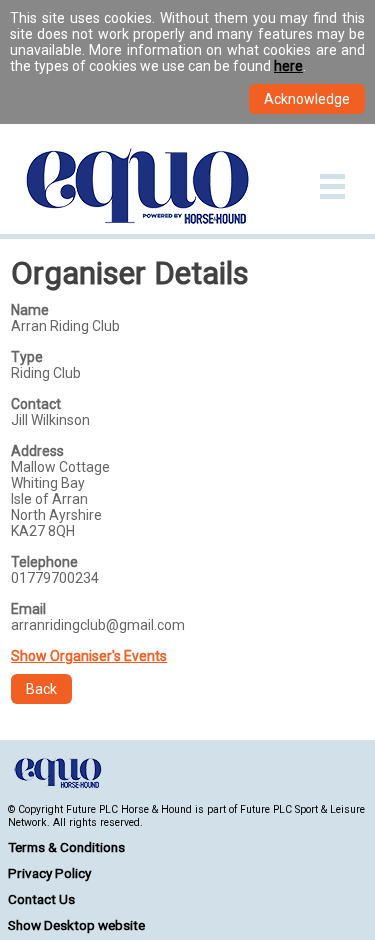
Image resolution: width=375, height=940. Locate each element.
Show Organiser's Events (89, 656)
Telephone (44, 562)
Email (28, 609)
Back (41, 689)
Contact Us (41, 899)
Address (37, 451)
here (288, 66)
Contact (36, 404)
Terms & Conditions (66, 847)
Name (30, 310)
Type (27, 357)
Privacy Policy (49, 873)
